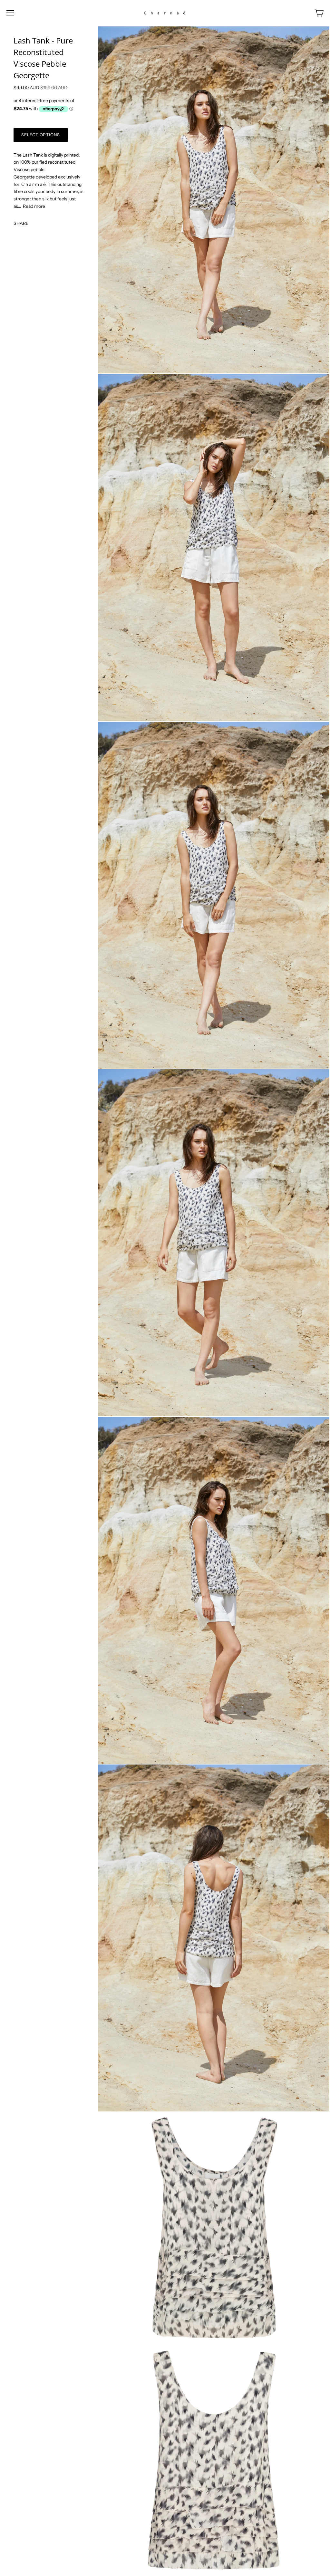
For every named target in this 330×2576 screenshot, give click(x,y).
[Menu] (10, 13)
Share (21, 223)
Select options (41, 135)
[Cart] (319, 13)
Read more (34, 206)
